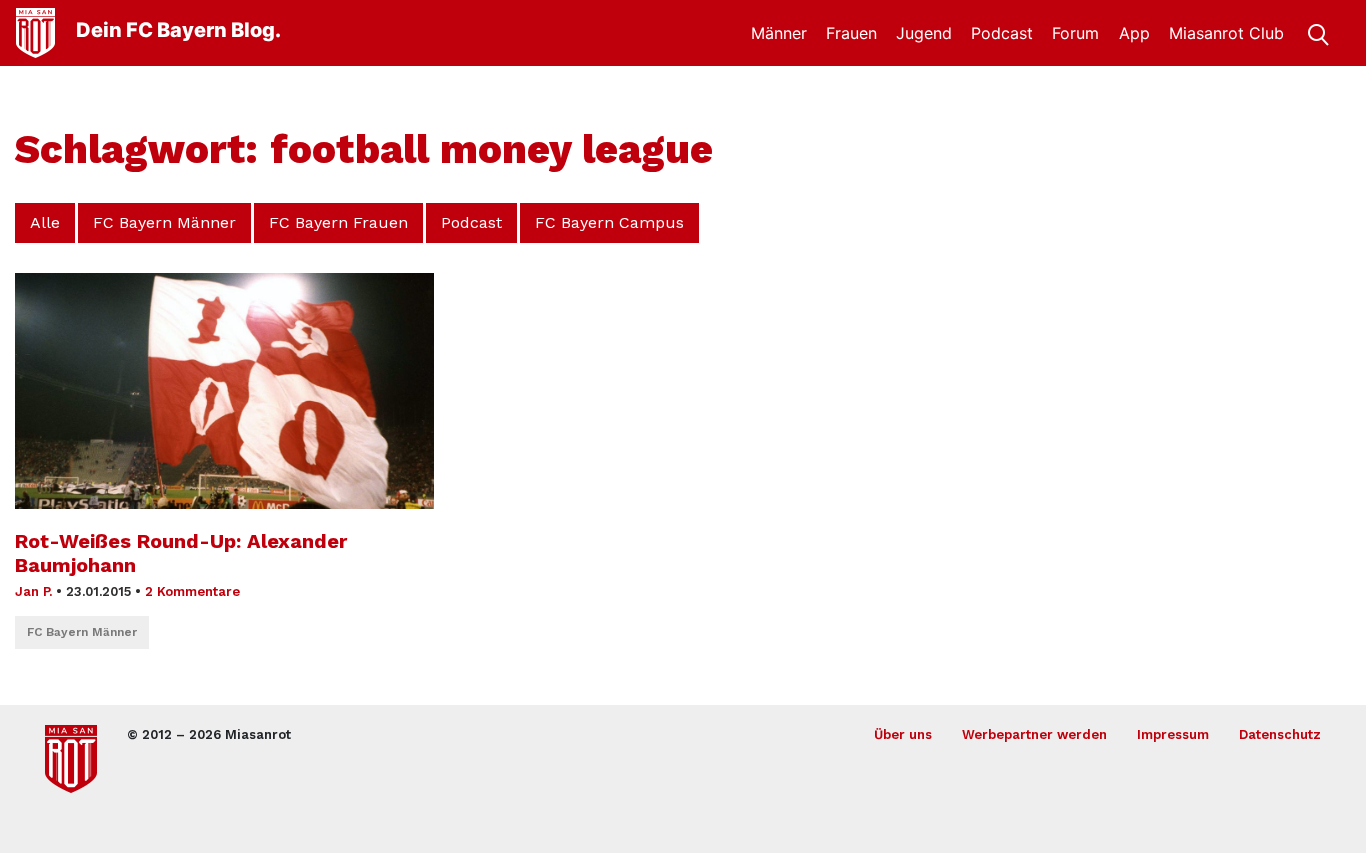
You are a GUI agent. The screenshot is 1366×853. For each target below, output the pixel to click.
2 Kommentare (192, 591)
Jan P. (33, 591)
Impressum (1173, 734)
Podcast (1002, 33)
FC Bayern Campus (609, 222)
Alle (45, 222)
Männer (779, 33)
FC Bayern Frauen (338, 222)
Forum (1075, 33)
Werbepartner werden (1034, 734)
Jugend (924, 33)
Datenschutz (1280, 734)
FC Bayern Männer (164, 222)
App (1134, 33)
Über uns (903, 734)
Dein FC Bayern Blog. (178, 30)
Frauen (851, 33)
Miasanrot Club (1226, 33)
